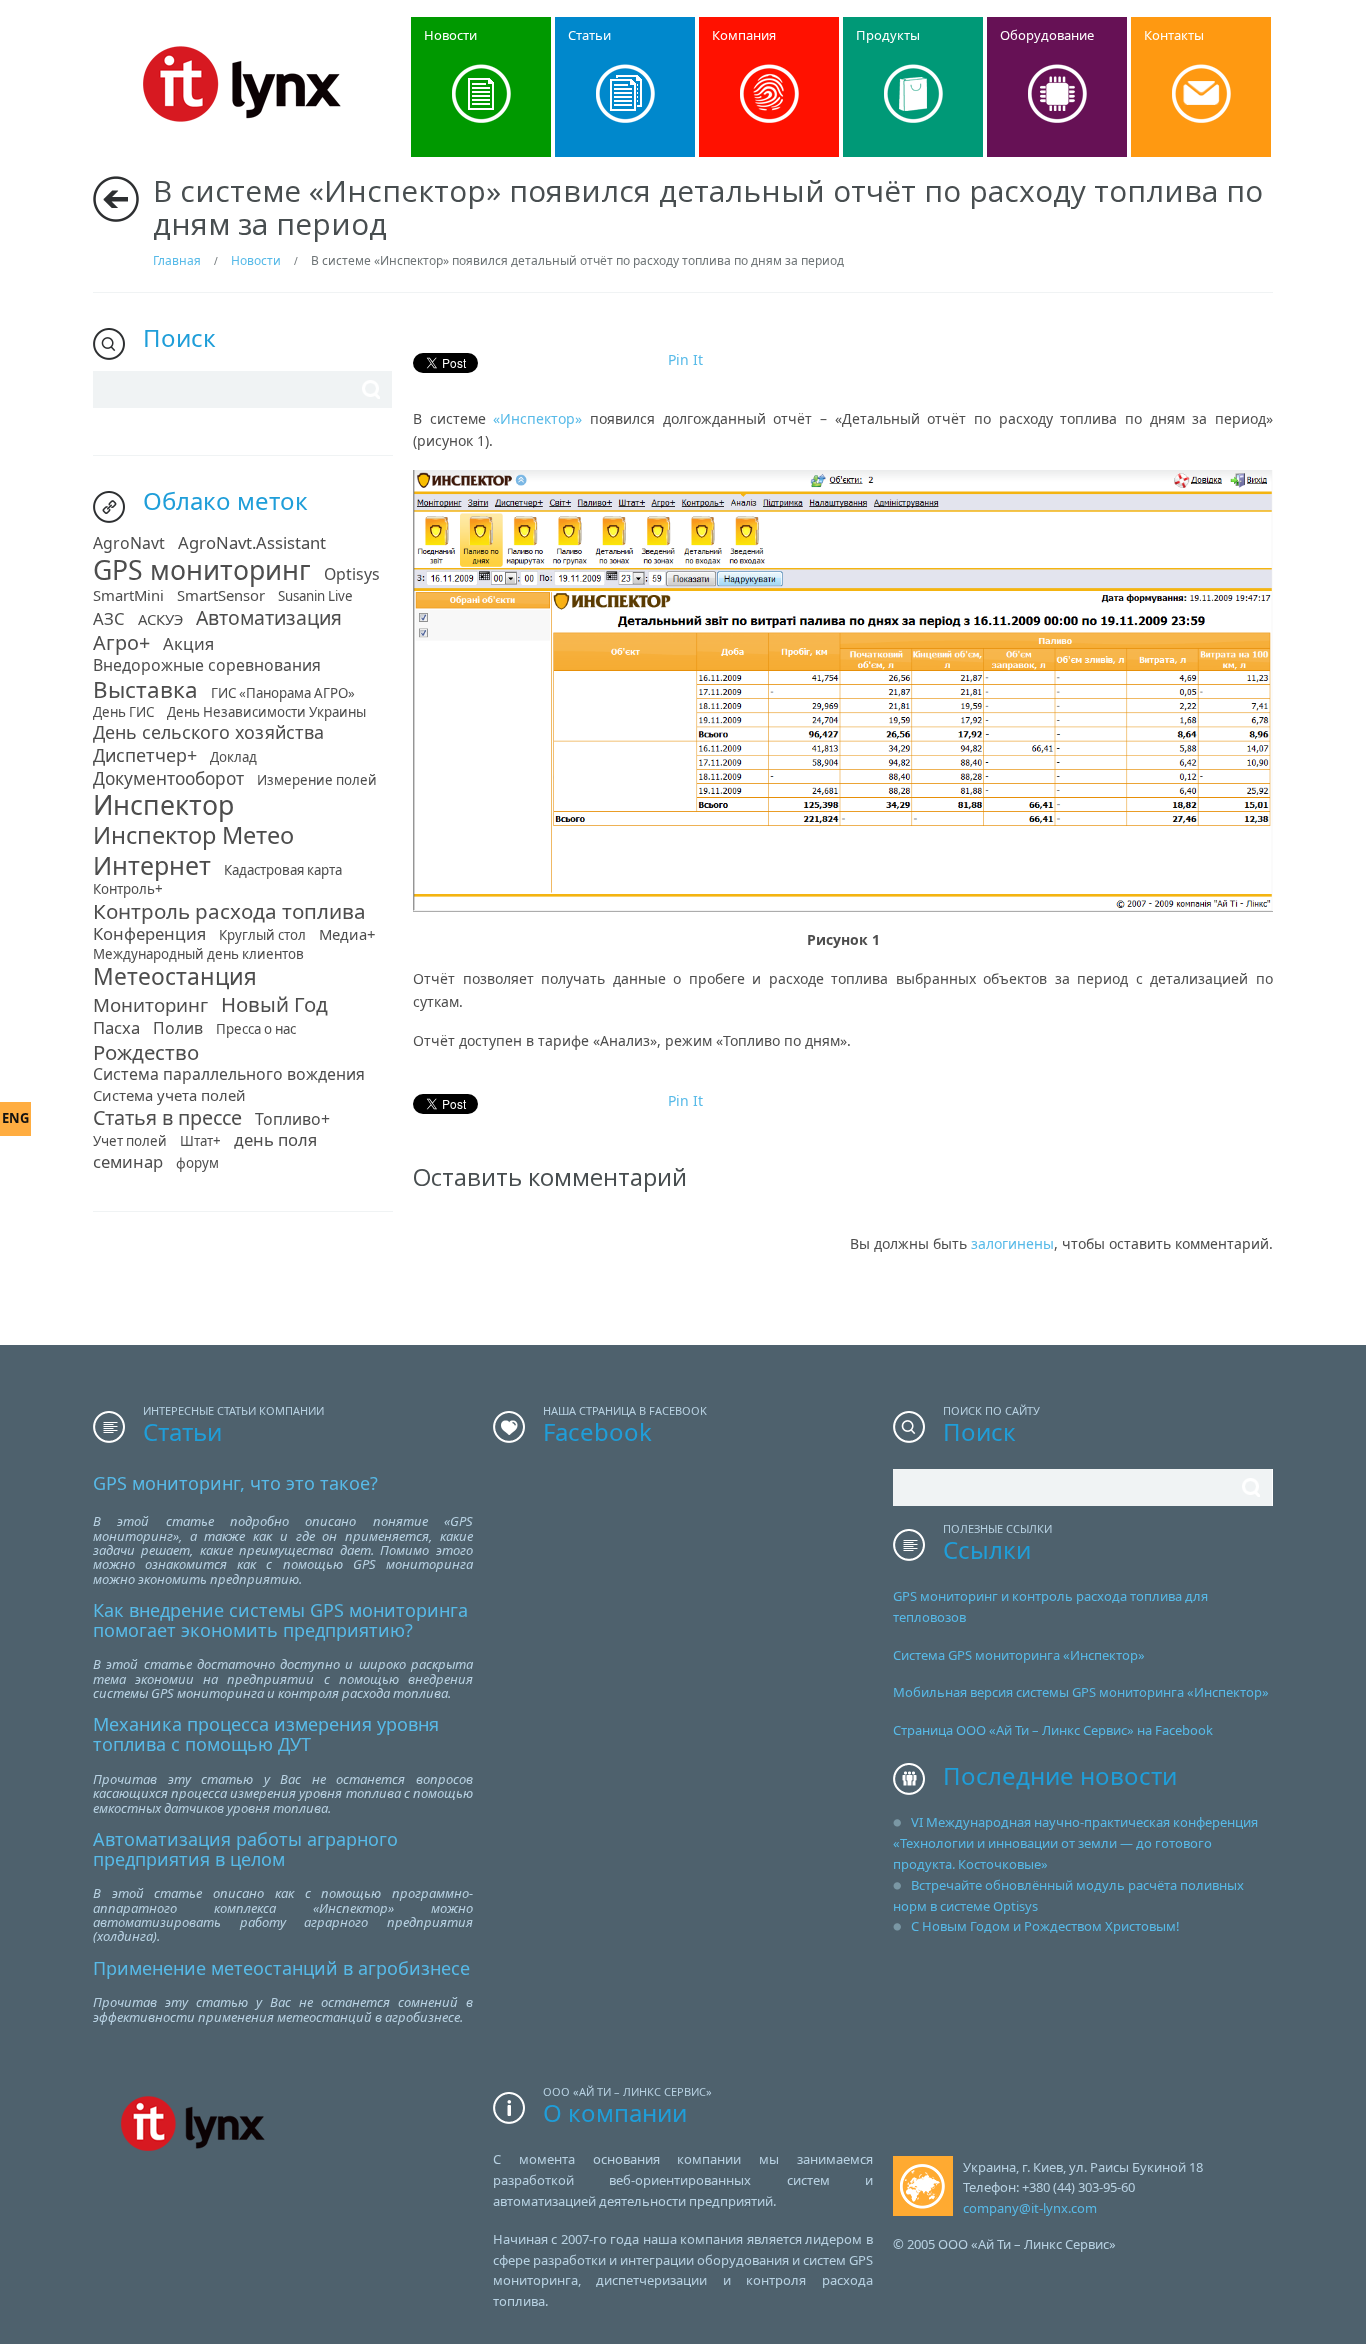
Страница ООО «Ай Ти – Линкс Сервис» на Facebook (1053, 1730)
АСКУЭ (160, 620)
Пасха (116, 1029)
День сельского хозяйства (208, 734)
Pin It (685, 359)
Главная (177, 260)
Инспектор (163, 807)
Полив (178, 1030)
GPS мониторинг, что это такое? (235, 1483)
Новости (256, 260)
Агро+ (121, 644)
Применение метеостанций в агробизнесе (281, 1968)
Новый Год (274, 1006)
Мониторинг (150, 1006)
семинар (128, 1163)
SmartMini (128, 596)
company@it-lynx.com (1030, 2208)
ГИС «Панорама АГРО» (283, 694)
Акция (188, 645)
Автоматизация (269, 619)
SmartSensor (221, 596)
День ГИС (123, 713)
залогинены (1012, 1243)
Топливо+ (292, 1121)
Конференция (149, 935)
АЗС (109, 620)
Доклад (233, 758)
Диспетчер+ (145, 757)
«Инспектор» (537, 418)
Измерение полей (317, 781)
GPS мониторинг (202, 572)
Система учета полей (169, 1096)
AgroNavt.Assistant (252, 544)
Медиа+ (347, 935)
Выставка (145, 692)
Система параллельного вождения (229, 1076)
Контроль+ (128, 890)
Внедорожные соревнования (207, 667)
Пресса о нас (256, 1030)
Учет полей (130, 1142)
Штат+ (200, 1142)
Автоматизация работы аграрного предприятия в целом (245, 1849)
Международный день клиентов (198, 955)
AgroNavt (129, 545)
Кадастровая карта (283, 871)
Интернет (152, 867)
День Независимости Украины (266, 713)
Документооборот (168, 780)
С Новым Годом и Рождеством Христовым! (1045, 1926)
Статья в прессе (167, 1119)
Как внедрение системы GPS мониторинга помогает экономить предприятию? (280, 1620)
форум (197, 1164)
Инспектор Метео (193, 837)
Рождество (146, 1054)
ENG (15, 1118)
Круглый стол (262, 936)
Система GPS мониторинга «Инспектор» (1019, 1655)
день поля (275, 1141)
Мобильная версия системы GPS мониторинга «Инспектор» (1081, 1692)
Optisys (352, 576)
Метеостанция (175, 979)
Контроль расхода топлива (229, 913)
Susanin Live (315, 597)
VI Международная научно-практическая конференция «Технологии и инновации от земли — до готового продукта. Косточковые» (1075, 1843)
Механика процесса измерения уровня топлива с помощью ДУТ (266, 1734)
